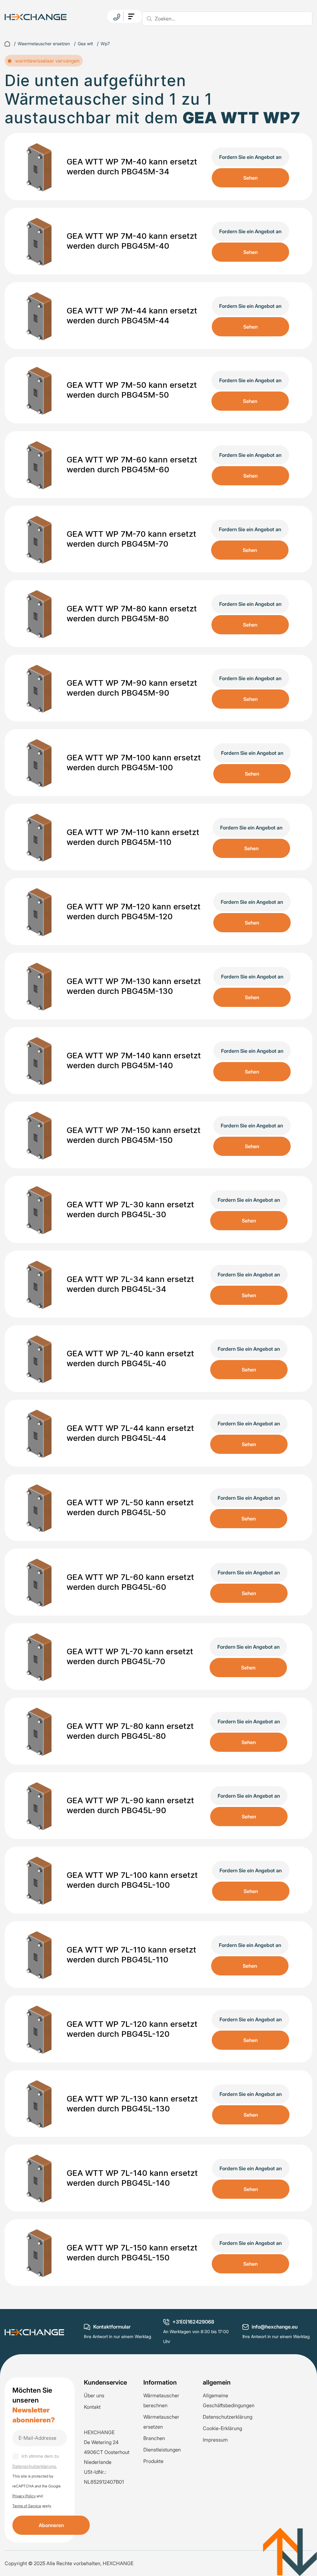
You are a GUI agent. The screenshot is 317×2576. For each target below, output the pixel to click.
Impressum (215, 2440)
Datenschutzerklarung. (35, 2466)
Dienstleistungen (162, 2450)
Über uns (94, 2395)
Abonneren (51, 2525)
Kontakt (92, 2407)
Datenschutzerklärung (228, 2417)
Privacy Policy (24, 2496)
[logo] (36, 16)
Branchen (154, 2438)
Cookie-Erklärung (222, 2428)
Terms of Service (27, 2506)
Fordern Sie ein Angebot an (250, 157)
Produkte (153, 2461)
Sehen (250, 178)
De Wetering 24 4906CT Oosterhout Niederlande (107, 2452)
